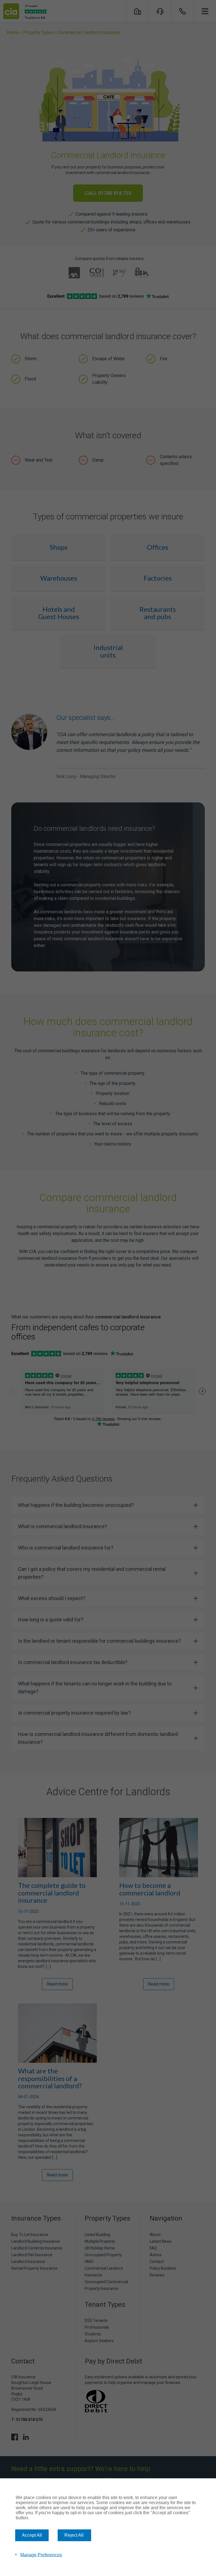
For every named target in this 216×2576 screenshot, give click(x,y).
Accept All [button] (32, 2535)
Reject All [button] (74, 2535)
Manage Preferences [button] (41, 2555)
